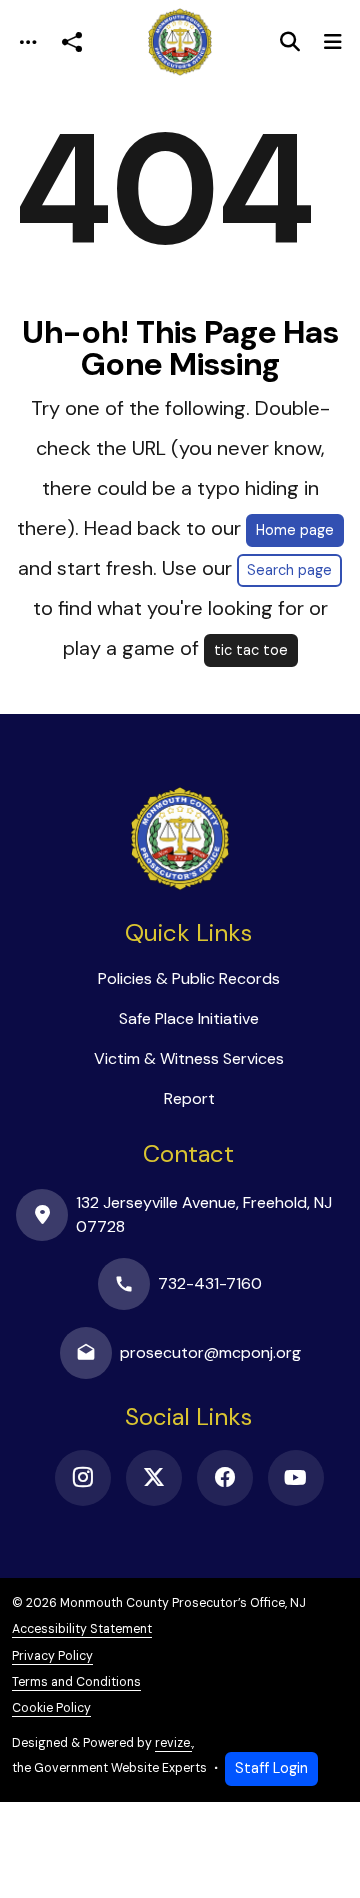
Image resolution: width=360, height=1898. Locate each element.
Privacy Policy (52, 1656)
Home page (295, 530)
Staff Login (271, 1768)
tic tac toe (251, 650)
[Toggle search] (290, 42)
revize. (173, 1743)
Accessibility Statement (82, 1629)
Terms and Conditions (76, 1682)
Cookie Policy (51, 1708)
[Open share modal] (72, 42)
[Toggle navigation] (28, 42)
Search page (289, 570)
